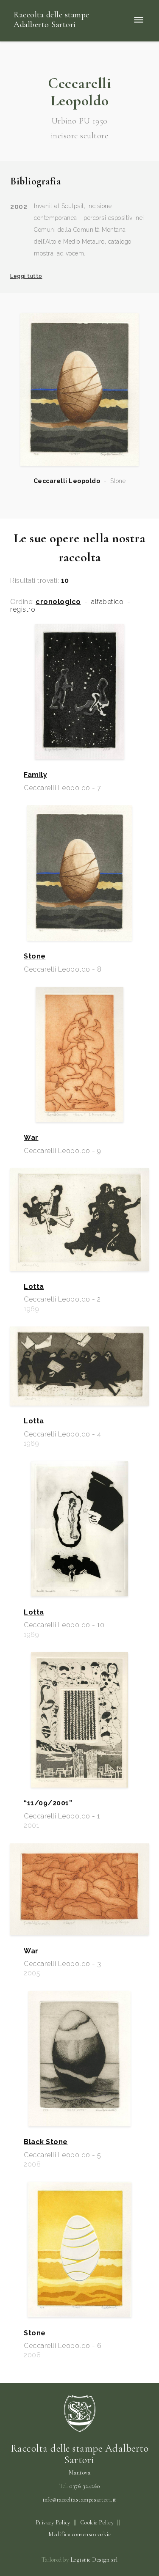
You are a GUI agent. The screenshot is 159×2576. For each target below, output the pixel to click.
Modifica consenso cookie (79, 2534)
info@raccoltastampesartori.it (79, 2500)
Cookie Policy (97, 2522)
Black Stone (46, 2142)
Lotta (34, 1287)
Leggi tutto (26, 276)
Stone (35, 956)
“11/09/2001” (48, 1803)
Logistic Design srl (94, 2560)
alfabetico (107, 602)
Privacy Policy (53, 2522)
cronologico (58, 602)
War (31, 1138)
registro (23, 610)
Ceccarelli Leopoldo (67, 481)
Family (35, 775)
